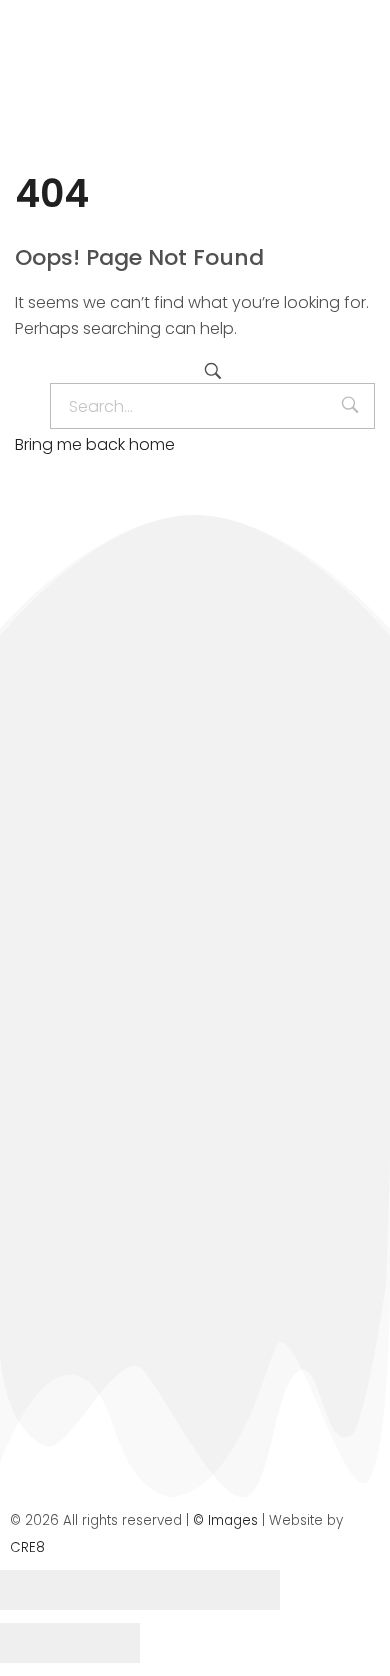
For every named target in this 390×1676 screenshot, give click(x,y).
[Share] (105, 1590)
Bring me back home (95, 444)
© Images (225, 1520)
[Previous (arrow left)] (35, 1643)
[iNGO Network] (140, 92)
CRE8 (27, 1547)
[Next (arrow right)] (105, 1643)
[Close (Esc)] (35, 1590)
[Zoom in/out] (245, 1590)
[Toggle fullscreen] (175, 1590)
